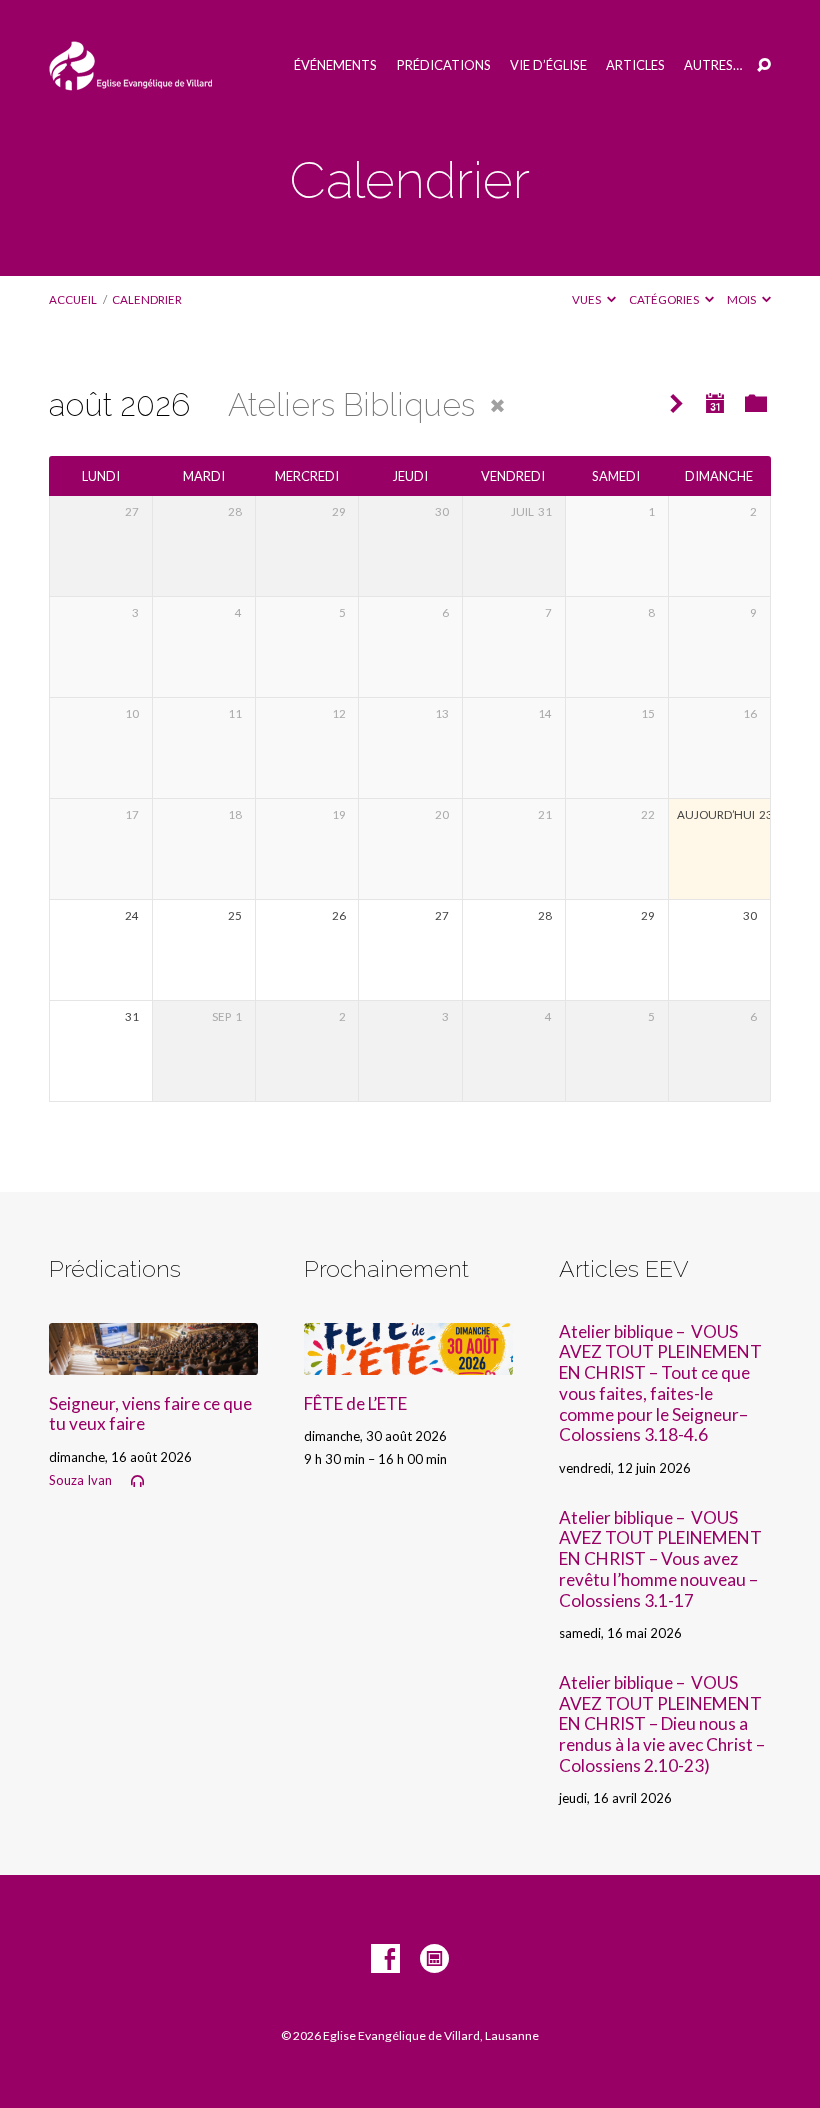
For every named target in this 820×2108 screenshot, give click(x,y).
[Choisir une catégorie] (756, 403)
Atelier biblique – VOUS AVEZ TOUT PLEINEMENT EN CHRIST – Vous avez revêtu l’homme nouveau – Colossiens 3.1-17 (660, 1559)
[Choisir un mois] (715, 403)
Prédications (444, 65)
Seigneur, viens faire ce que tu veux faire (150, 1414)
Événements (335, 65)
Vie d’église (548, 65)
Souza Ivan (80, 1480)
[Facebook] (385, 1959)
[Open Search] (764, 66)
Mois (742, 299)
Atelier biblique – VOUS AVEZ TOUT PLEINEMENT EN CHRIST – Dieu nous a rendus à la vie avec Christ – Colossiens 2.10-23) (662, 1724)
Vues (587, 299)
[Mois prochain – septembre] (676, 404)
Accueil (73, 299)
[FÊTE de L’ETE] (408, 1361)
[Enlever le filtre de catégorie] (497, 406)
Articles (635, 65)
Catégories (665, 299)
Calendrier (147, 299)
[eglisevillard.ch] (434, 1959)
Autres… (713, 65)
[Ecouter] (137, 1481)
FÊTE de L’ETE (355, 1403)
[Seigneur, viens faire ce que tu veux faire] (153, 1361)
